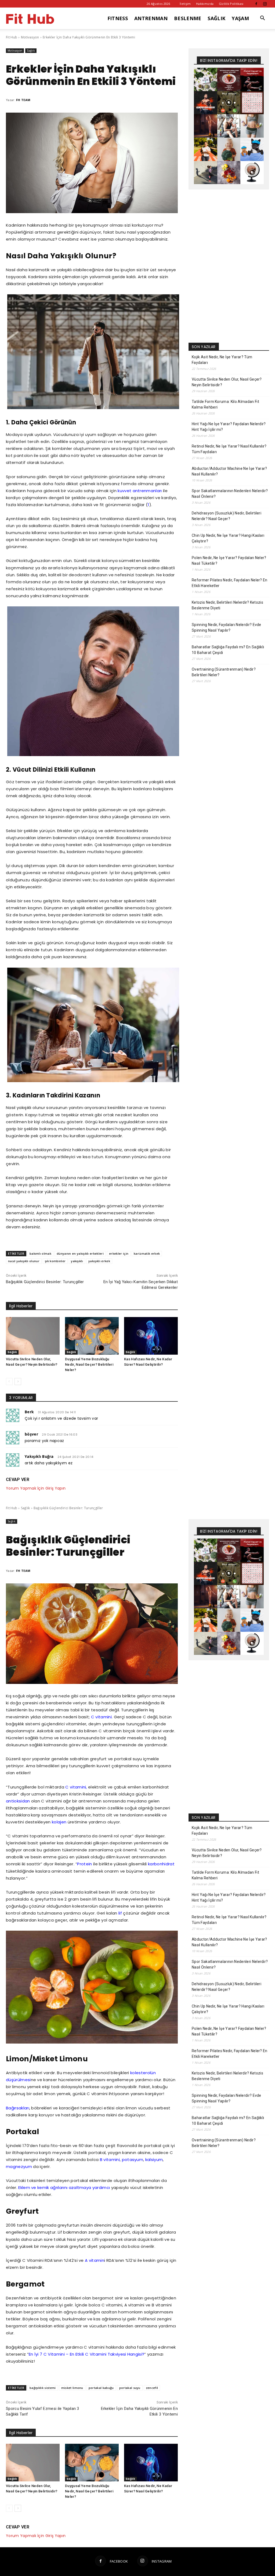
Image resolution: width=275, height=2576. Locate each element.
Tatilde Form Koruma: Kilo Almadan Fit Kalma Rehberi (225, 404)
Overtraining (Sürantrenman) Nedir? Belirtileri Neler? (224, 672)
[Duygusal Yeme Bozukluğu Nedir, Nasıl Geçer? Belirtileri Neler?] (92, 1336)
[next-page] (18, 1382)
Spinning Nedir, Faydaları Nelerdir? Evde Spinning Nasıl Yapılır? (227, 627)
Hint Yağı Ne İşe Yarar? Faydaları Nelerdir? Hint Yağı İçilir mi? (229, 427)
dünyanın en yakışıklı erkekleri (80, 1253)
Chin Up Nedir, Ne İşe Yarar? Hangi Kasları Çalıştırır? (228, 538)
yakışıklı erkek (99, 1261)
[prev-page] (9, 1382)
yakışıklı (77, 1261)
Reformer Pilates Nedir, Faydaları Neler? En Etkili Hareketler (230, 583)
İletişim (185, 4)
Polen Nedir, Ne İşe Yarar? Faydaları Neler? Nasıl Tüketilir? (229, 561)
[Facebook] (256, 4)
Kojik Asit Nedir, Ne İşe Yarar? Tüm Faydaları (222, 360)
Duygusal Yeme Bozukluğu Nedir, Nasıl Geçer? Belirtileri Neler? (89, 1364)
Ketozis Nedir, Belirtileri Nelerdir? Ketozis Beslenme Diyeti (227, 605)
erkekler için (119, 1253)
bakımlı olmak (40, 1253)
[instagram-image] (206, 79)
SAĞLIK (216, 18)
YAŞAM (240, 18)
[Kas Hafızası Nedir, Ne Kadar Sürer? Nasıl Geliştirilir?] (151, 1336)
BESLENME (188, 18)
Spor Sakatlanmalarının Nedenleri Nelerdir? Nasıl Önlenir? (230, 494)
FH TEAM (23, 100)
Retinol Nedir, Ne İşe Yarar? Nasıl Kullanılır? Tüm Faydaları (229, 449)
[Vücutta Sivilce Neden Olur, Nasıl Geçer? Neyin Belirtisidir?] (33, 1336)
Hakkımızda (205, 4)
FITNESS (118, 18)
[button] (263, 19)
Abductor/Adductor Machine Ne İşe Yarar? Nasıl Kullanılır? (229, 471)
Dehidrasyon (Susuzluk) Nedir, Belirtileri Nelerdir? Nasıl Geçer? (227, 516)
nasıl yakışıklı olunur (24, 1261)
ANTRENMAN (151, 18)
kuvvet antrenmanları (140, 491)
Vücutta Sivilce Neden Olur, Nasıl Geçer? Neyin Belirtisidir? (227, 382)
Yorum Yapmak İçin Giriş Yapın (36, 1488)
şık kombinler (55, 1261)
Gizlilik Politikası (231, 4)
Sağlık (31, 51)
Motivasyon (30, 37)
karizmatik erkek (147, 1253)
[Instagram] (265, 4)
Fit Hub (12, 37)
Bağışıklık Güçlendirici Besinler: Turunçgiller (45, 1282)
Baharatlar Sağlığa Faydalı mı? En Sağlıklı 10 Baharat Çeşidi (228, 650)
